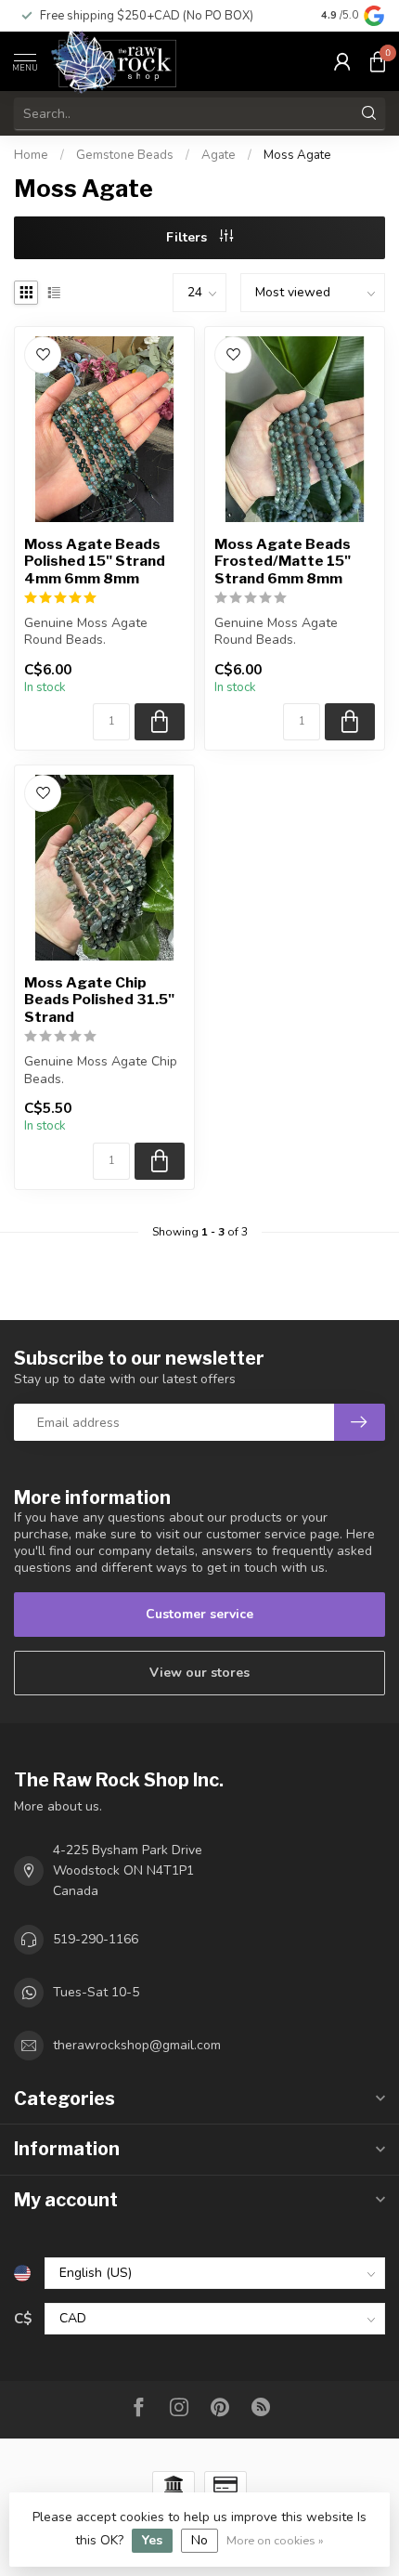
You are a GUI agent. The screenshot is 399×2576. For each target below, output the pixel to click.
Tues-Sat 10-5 (96, 1992)
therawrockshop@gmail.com (137, 2045)
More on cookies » (275, 2540)
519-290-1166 (96, 1939)
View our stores (199, 1673)
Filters (188, 237)
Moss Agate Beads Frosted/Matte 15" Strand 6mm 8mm (283, 562)
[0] (378, 61)
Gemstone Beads (125, 155)
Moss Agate (297, 155)
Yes (152, 2540)
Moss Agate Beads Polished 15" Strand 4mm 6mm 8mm (95, 562)
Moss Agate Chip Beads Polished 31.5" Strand (99, 1000)
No (199, 2540)
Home (31, 155)
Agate (219, 155)
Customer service (199, 1614)
